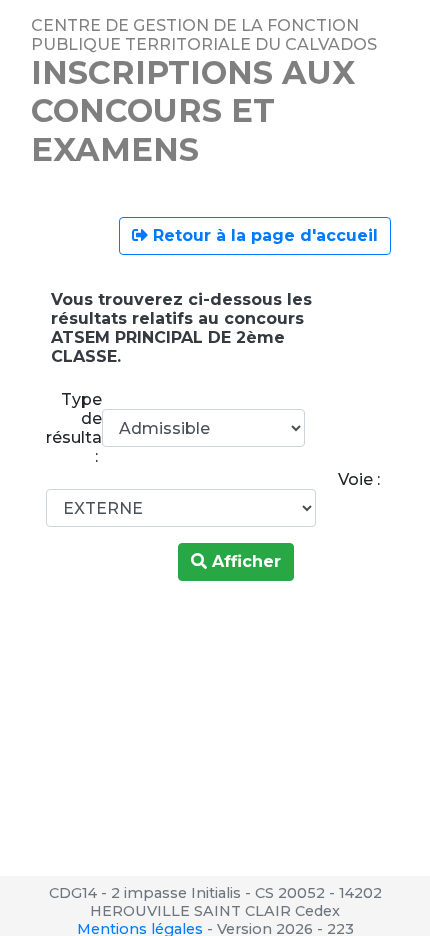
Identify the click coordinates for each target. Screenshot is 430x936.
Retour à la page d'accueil (263, 235)
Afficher (244, 561)
